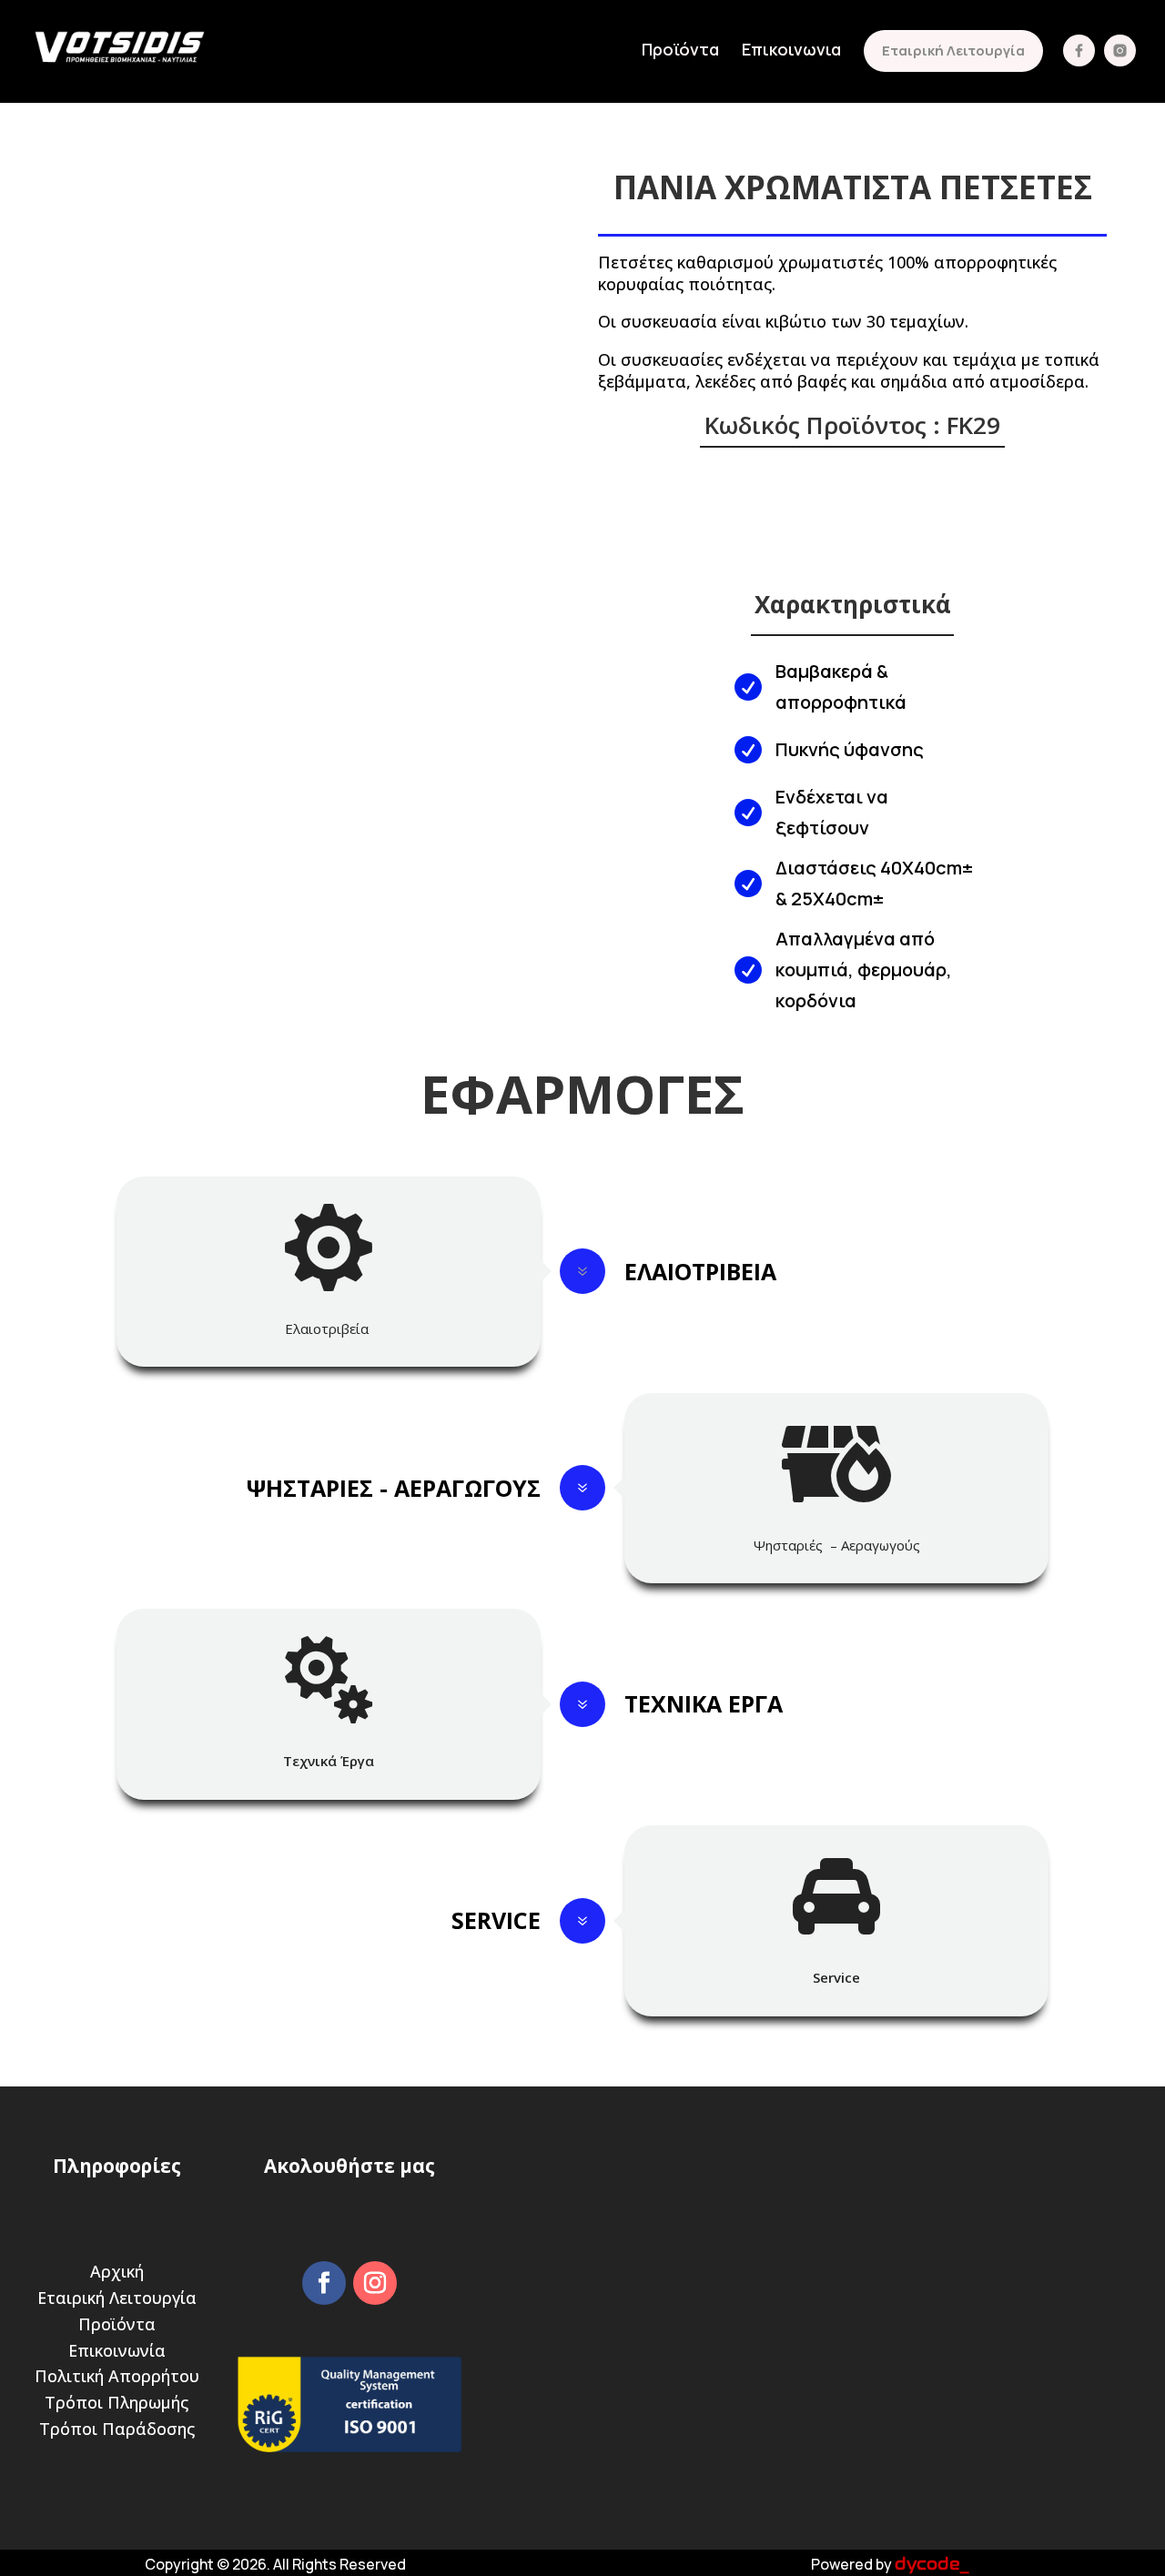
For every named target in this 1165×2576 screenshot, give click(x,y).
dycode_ (932, 2564)
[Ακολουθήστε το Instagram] (375, 2283)
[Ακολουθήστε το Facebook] (324, 2283)
